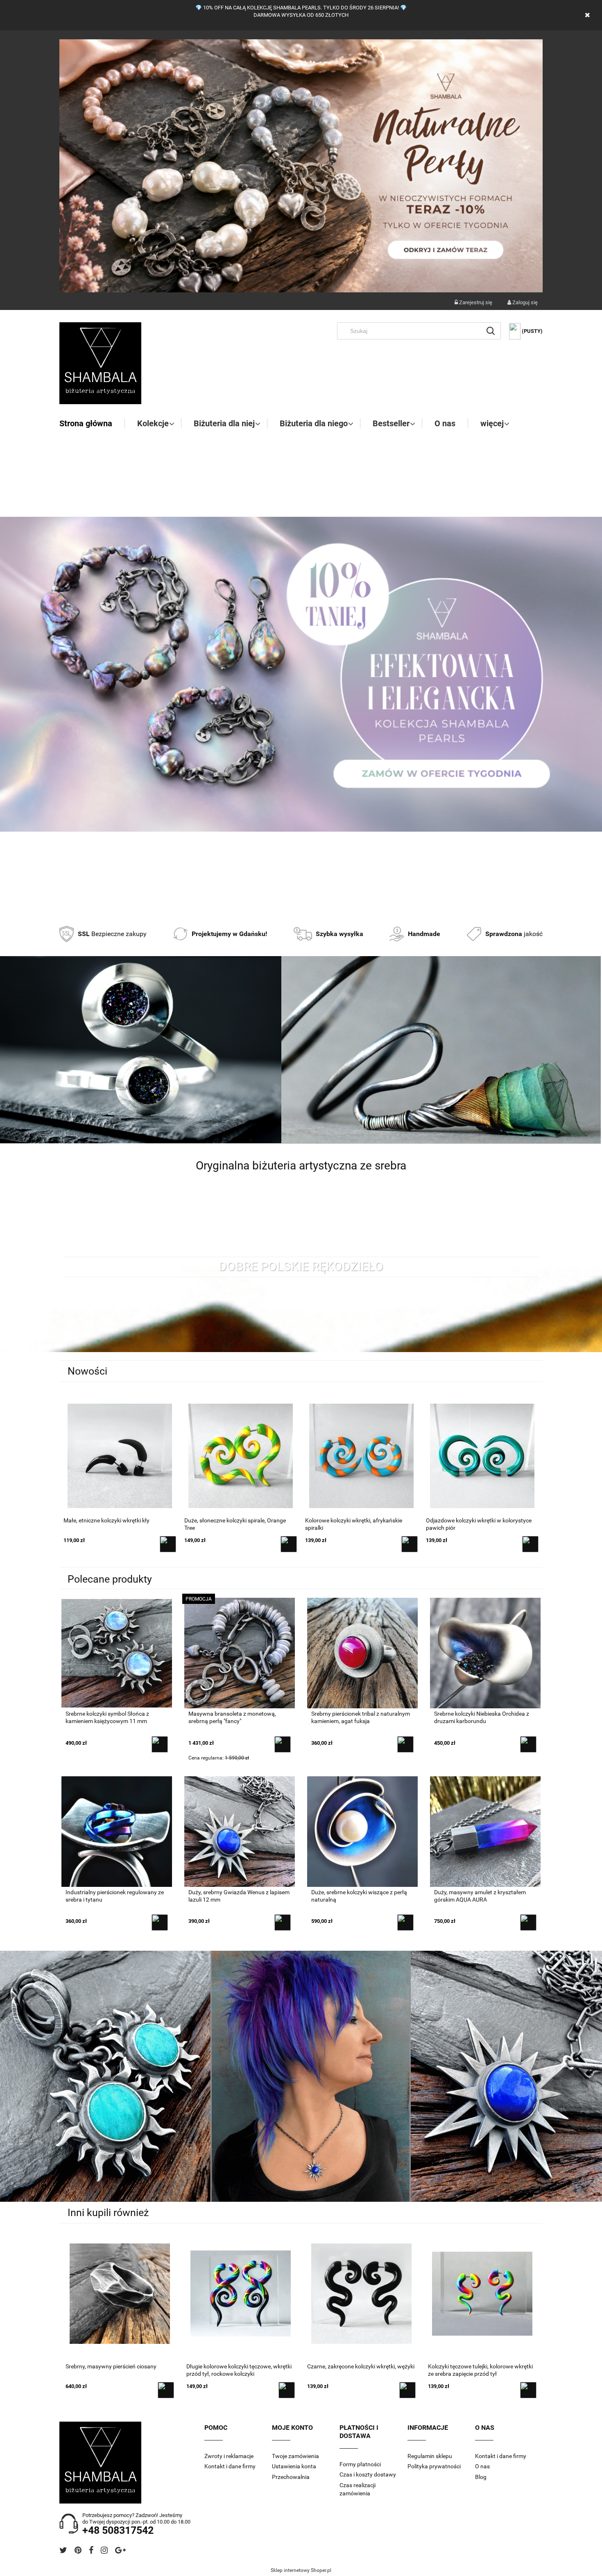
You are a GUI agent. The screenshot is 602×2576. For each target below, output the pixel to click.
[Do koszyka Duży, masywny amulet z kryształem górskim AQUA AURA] (528, 1922)
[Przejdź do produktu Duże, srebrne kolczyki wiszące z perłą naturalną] (362, 1831)
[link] (301, 674)
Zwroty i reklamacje (229, 2456)
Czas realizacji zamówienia (358, 2489)
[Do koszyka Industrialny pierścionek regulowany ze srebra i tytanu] (160, 1922)
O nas (482, 2466)
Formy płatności (360, 2464)
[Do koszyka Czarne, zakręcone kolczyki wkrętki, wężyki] (407, 2390)
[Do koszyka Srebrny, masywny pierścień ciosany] (166, 2390)
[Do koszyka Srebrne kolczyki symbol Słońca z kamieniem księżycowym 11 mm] (160, 1744)
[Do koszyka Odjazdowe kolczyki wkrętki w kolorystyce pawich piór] (410, 1544)
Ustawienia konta (294, 2466)
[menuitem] (92, 423)
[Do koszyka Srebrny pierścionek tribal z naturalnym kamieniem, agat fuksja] (405, 1744)
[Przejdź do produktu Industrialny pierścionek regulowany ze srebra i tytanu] (117, 1831)
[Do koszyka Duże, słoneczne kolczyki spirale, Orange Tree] (168, 1544)
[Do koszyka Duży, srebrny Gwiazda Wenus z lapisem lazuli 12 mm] (283, 1922)
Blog (481, 2477)
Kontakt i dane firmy (230, 2466)
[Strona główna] (100, 363)
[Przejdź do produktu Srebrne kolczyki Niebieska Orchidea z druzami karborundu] (485, 1653)
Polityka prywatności (434, 2466)
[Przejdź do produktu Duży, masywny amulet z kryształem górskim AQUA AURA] (485, 1831)
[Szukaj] (491, 331)
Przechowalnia (291, 2477)
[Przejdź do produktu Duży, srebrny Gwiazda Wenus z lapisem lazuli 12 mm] (240, 1831)
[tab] (291, 905)
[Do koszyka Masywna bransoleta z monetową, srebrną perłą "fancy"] (283, 1744)
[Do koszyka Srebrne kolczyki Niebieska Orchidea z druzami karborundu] (528, 1744)
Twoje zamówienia (295, 2456)
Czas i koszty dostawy (368, 2474)
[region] (301, 674)
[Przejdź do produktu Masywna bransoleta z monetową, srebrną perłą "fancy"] (240, 1653)
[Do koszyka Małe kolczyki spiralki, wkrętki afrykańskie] (530, 1544)
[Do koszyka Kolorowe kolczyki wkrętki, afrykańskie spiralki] (289, 1544)
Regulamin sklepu (430, 2456)
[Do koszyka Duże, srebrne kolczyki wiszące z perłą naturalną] (405, 1922)
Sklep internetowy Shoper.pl (301, 2570)
